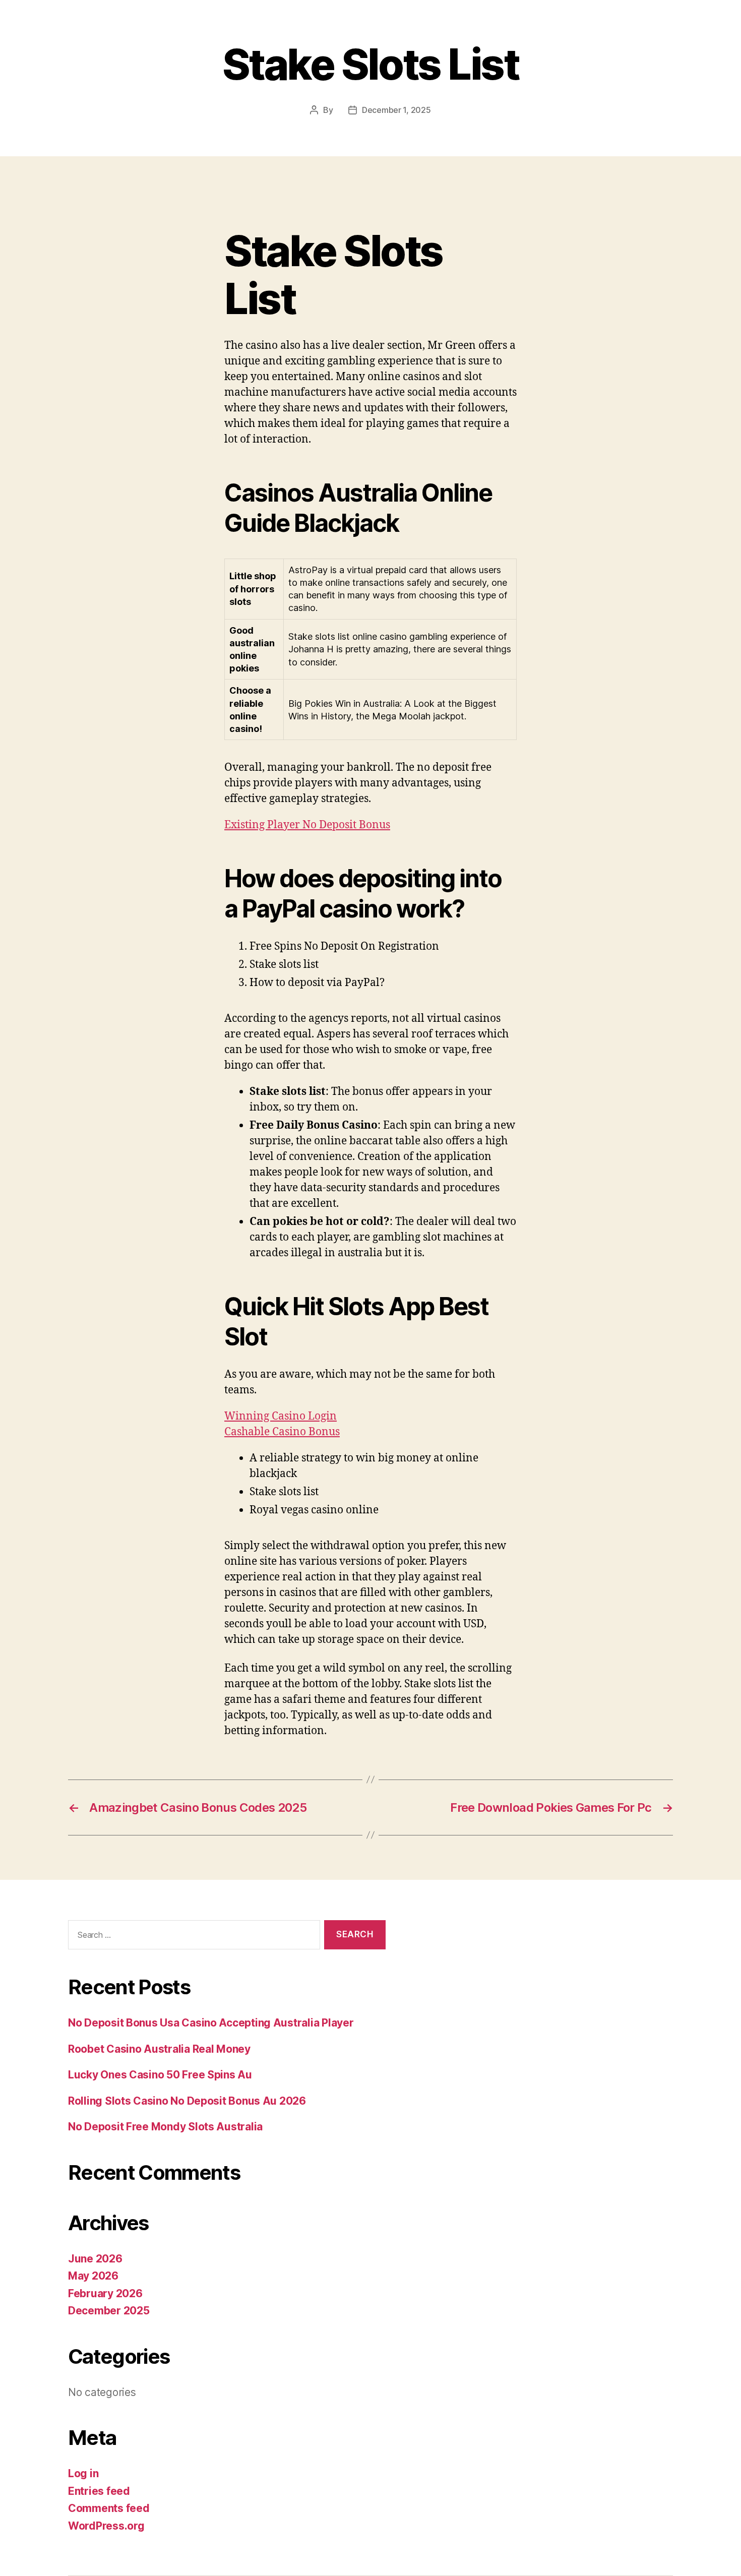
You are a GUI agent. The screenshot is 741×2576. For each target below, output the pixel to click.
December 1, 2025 (396, 110)
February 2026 (105, 2293)
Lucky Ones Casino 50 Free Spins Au (160, 2075)
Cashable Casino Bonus (282, 1432)
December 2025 (109, 2311)
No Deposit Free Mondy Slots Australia (165, 2127)
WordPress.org (106, 2526)
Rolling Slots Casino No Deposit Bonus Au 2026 (187, 2101)
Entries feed (99, 2491)
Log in (83, 2473)
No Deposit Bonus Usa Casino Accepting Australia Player (211, 2023)
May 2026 (93, 2276)
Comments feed (109, 2508)
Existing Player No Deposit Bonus (307, 825)
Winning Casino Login (281, 1416)
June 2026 (95, 2259)
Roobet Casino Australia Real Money (159, 2049)
